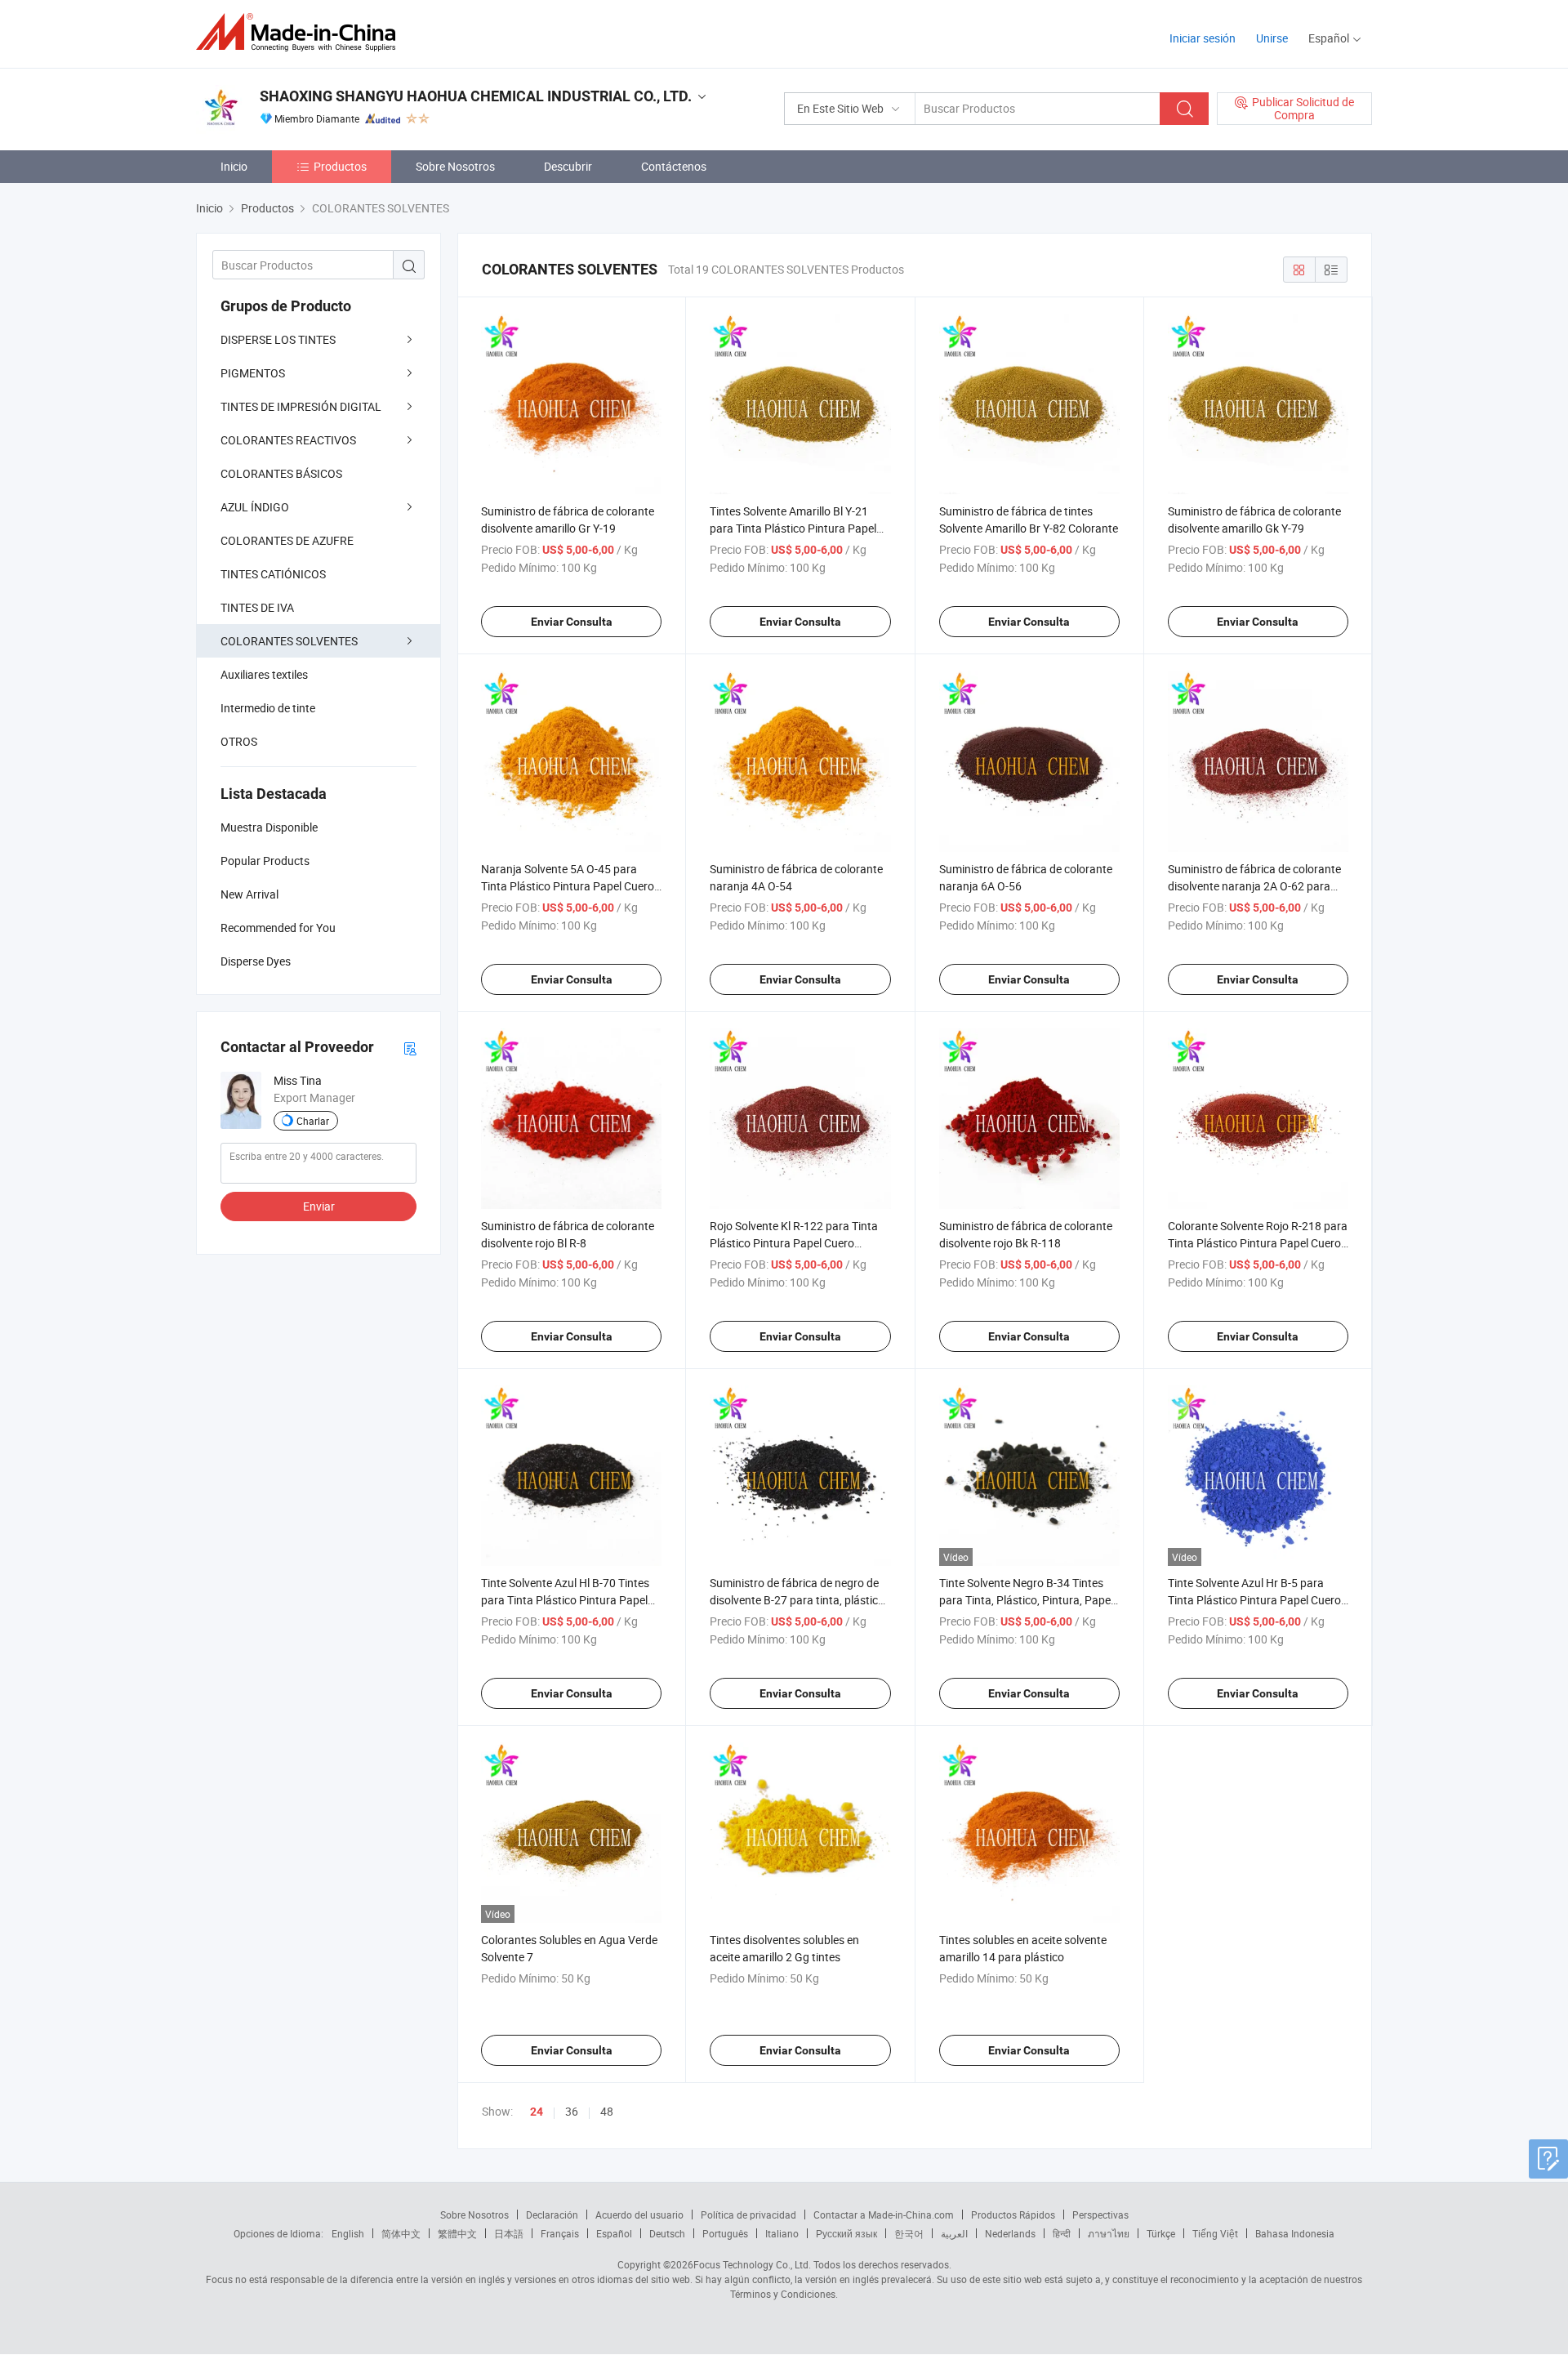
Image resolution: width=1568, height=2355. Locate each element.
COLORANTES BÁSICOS (281, 473)
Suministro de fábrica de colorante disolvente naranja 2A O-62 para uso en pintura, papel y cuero (1254, 886)
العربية (954, 2233)
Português (725, 2233)
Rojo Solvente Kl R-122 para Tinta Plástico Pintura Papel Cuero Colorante (794, 1243)
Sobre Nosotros (455, 166)
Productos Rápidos (1013, 2215)
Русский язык (846, 2233)
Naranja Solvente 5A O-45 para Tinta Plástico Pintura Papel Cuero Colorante (568, 886)
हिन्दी (1062, 2233)
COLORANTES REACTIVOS (288, 440)
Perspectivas (1100, 2215)
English (348, 2233)
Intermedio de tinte (268, 708)
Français (560, 2233)
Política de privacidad (748, 2215)
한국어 (909, 2233)
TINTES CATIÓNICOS (273, 574)
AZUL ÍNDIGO (255, 507)
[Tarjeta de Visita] (410, 1048)
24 (537, 2112)
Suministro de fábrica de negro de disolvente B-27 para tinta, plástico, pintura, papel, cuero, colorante (798, 1600)
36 (572, 2111)
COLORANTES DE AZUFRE (287, 540)
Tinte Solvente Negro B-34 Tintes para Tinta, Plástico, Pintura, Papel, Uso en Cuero (1027, 1600)
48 (607, 2111)
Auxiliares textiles (264, 674)
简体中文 (401, 2233)
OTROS (239, 741)
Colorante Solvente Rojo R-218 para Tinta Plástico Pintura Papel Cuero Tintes (1258, 1243)
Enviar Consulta (572, 622)
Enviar (319, 1206)
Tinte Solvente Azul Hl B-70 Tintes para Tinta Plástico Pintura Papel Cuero (565, 1600)
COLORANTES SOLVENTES (289, 641)
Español (614, 2233)
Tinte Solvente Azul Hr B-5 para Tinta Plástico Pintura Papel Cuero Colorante (1254, 1600)
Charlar (313, 1121)
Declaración (552, 2215)
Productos (340, 166)
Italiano (782, 2233)
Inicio (234, 166)
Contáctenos (674, 166)
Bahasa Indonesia (1295, 2233)
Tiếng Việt (1215, 2233)
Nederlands (1010, 2233)
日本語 (509, 2233)
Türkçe (1161, 2233)
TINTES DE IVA (257, 607)
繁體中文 (457, 2233)
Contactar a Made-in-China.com (884, 2215)
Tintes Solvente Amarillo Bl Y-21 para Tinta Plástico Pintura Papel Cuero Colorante (793, 528)
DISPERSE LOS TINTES (278, 339)
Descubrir (568, 166)
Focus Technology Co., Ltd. (752, 2264)
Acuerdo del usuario (639, 2215)
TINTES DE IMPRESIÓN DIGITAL (301, 406)
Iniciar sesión (1203, 38)
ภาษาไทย (1109, 2233)
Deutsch (667, 2233)
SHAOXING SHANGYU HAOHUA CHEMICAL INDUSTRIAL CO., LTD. (476, 96)
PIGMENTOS (253, 373)
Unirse (1272, 38)
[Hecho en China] (301, 32)
